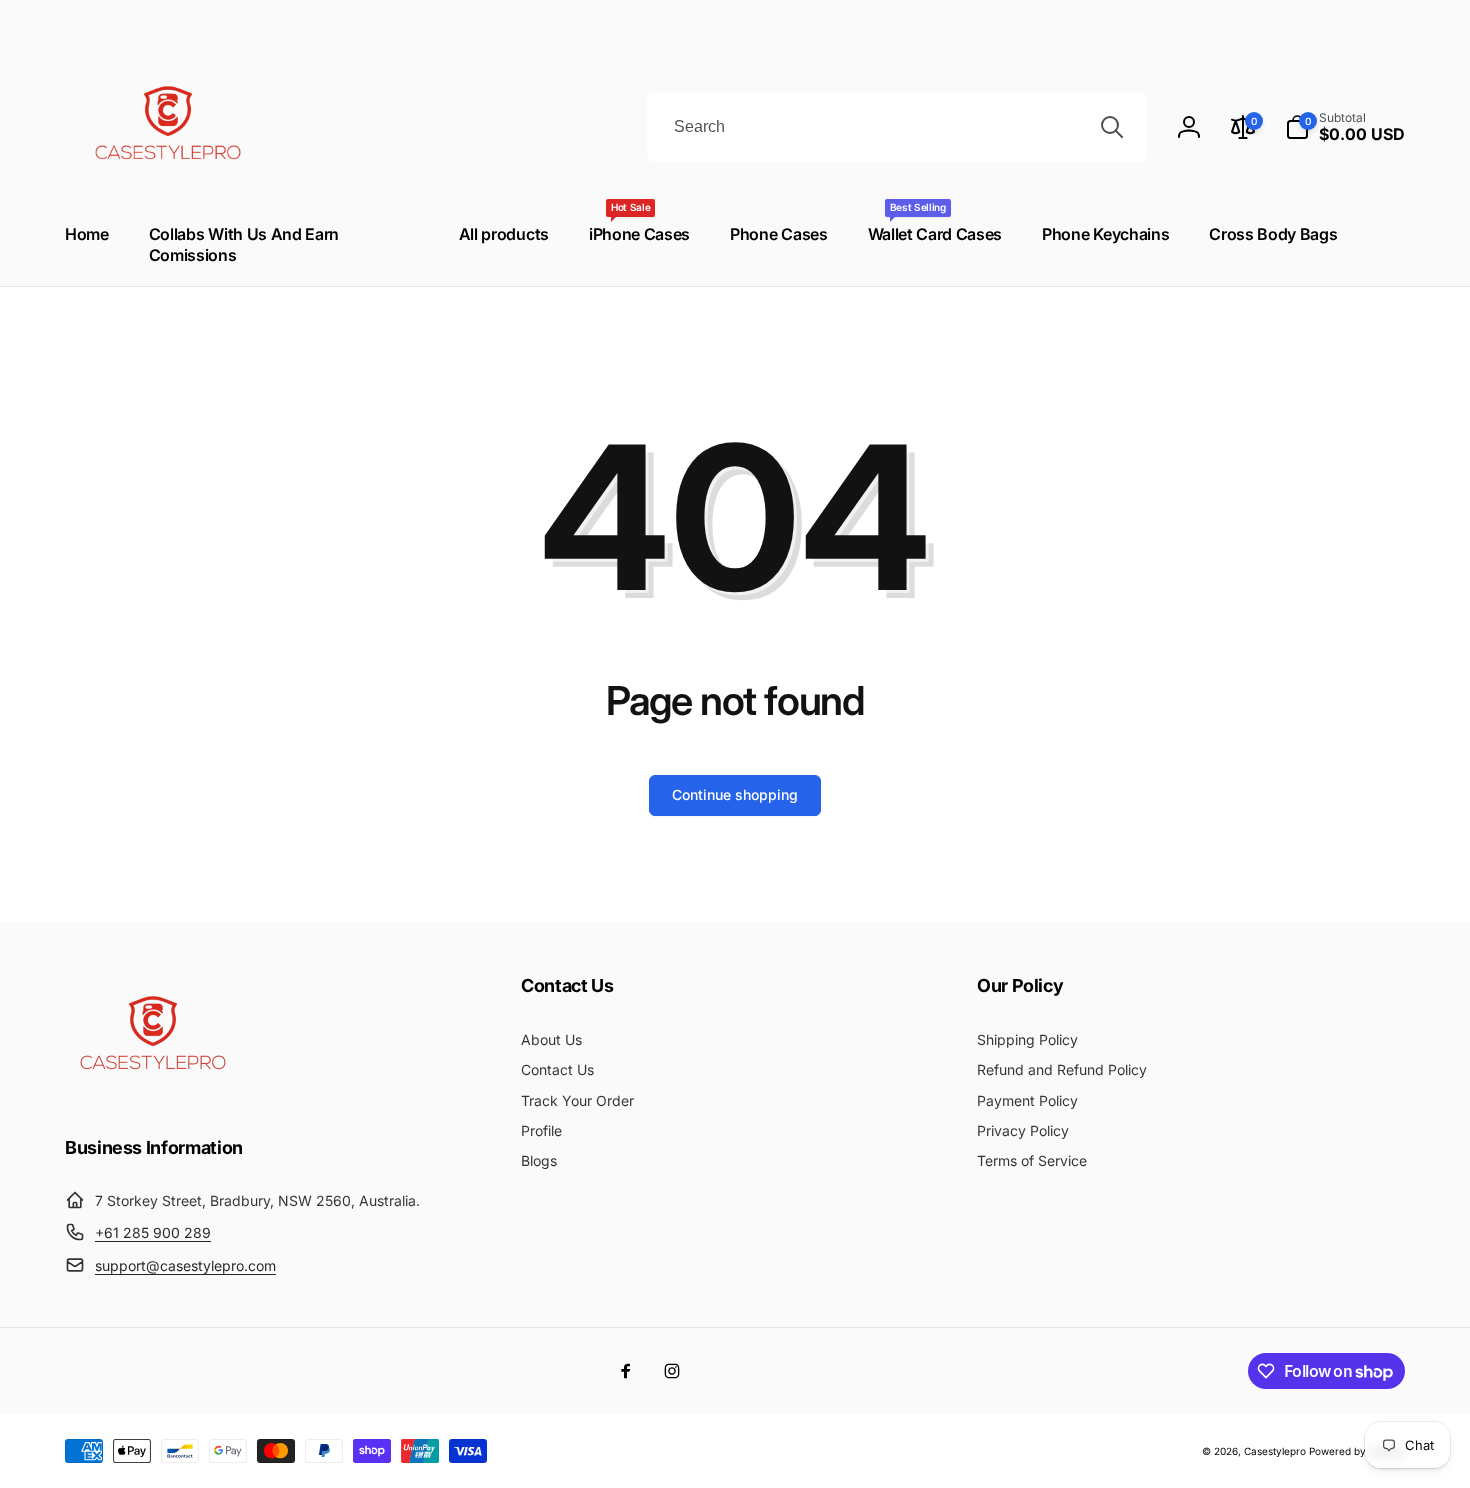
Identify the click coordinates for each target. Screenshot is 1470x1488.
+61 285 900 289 (153, 1232)
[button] (1345, 127)
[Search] (1112, 127)
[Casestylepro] (150, 1093)
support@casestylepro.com (185, 1265)
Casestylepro (1275, 1451)
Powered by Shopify (1357, 1451)
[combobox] (897, 127)
